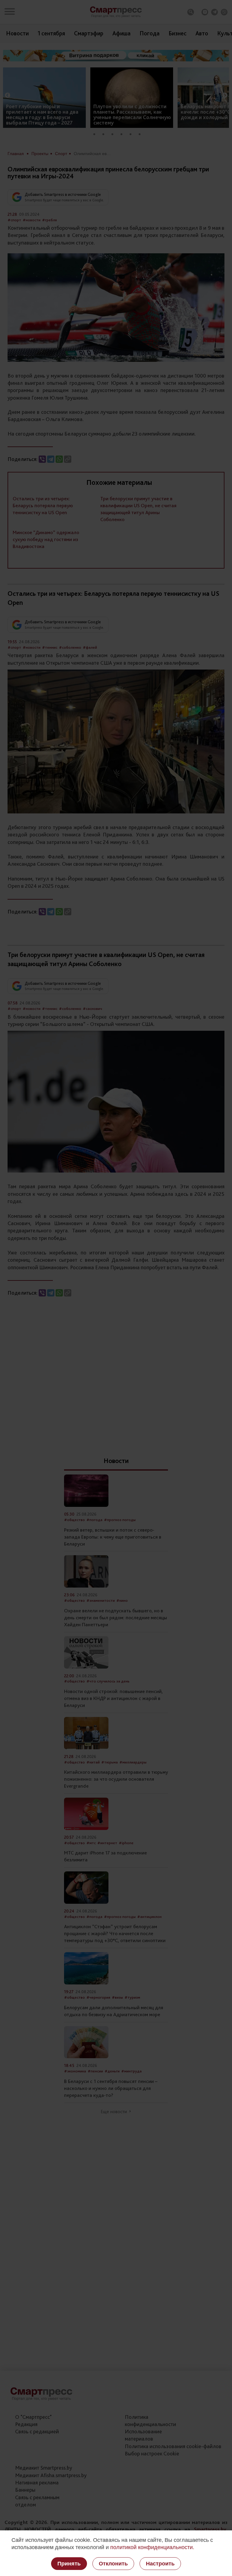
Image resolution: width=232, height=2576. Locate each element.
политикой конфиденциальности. (152, 2547)
